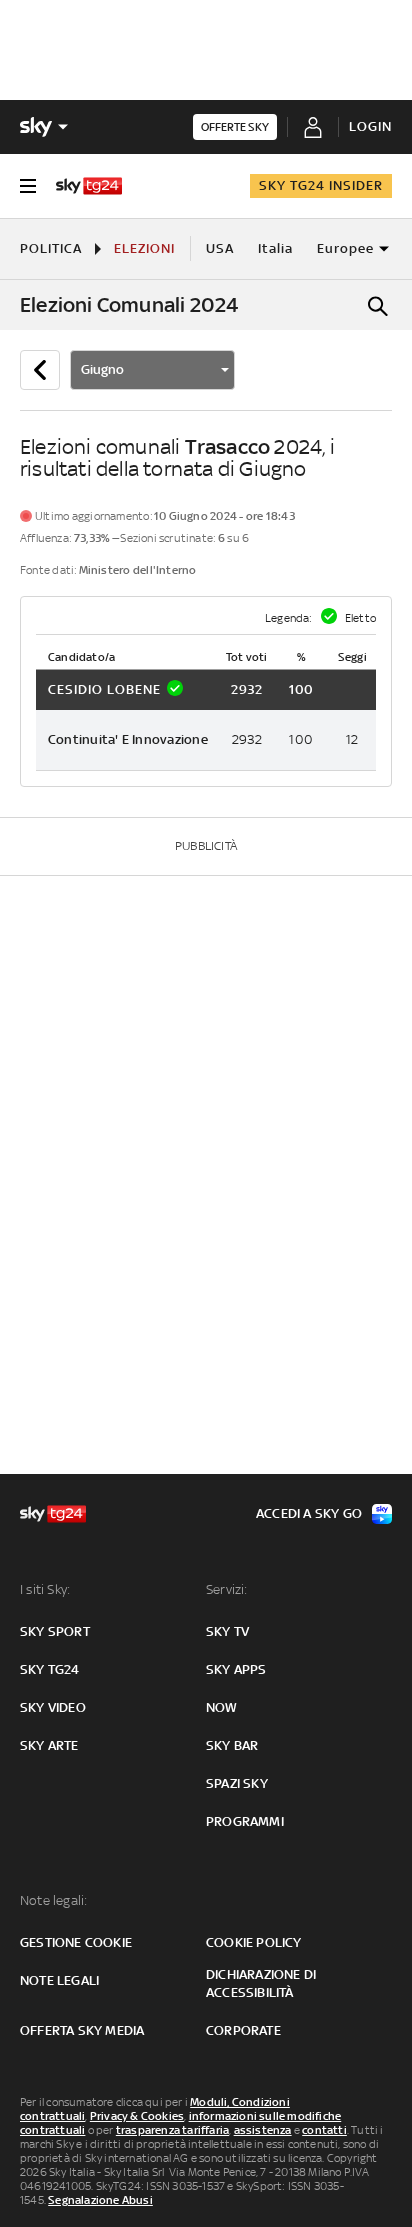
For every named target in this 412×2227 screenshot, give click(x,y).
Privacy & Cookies (137, 2116)
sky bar (232, 1745)
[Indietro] (40, 370)
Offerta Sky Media (82, 2030)
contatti (324, 2130)
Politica (51, 248)
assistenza (263, 2130)
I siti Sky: (45, 1589)
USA (220, 248)
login (370, 126)
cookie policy (254, 1942)
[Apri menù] (28, 186)
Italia (275, 248)
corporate (243, 2030)
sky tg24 (50, 1669)
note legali (59, 1980)
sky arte (49, 1745)
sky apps (236, 1669)
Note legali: (53, 1900)
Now (222, 1707)
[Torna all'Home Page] (89, 186)
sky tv (227, 1631)
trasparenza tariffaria (172, 2130)
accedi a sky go (309, 1513)
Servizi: (227, 1589)
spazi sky (237, 1783)
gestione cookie (76, 1942)
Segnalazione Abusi (100, 2200)
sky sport (55, 1631)
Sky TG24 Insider (321, 185)
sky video (53, 1707)
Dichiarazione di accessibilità (261, 1983)
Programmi (245, 1821)
